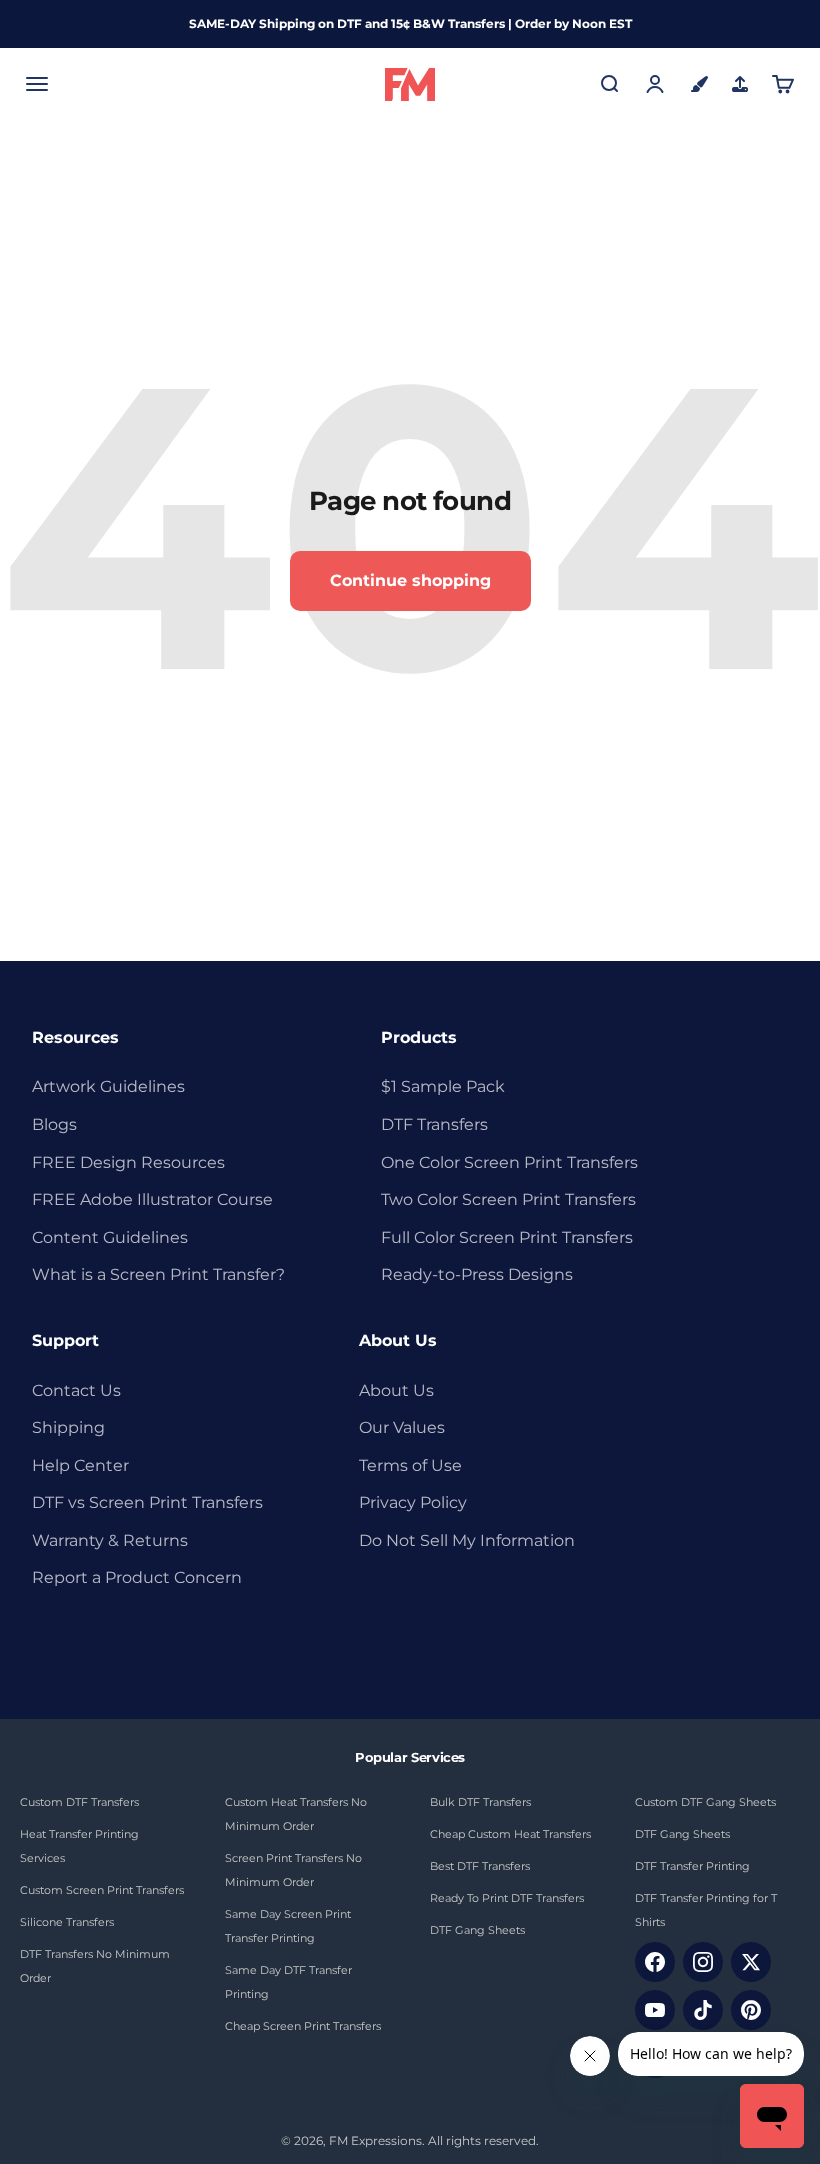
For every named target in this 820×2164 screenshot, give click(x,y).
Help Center (80, 1465)
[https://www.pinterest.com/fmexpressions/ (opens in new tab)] (751, 2010)
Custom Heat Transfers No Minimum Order (296, 1814)
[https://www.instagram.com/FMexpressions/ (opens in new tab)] (703, 1962)
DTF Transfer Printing (692, 1866)
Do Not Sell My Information (467, 1540)
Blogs (54, 1124)
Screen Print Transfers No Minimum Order (293, 1870)
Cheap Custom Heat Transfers (510, 1834)
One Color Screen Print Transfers (509, 1162)
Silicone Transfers (67, 1922)
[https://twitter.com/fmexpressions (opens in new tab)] (751, 1962)
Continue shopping (410, 580)
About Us (396, 1390)
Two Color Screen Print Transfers (508, 1199)
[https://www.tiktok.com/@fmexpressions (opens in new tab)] (703, 2010)
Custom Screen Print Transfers (102, 1890)
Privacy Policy (413, 1502)
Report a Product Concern (137, 1577)
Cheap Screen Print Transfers (303, 2026)
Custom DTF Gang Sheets (705, 1802)
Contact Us (76, 1390)
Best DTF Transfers (480, 1866)
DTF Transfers (434, 1124)
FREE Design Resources (128, 1162)
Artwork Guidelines (108, 1086)
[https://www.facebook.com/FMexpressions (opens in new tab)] (655, 1962)
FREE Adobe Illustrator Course (152, 1199)
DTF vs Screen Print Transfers (147, 1502)
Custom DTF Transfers (79, 1802)
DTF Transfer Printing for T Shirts (706, 1910)
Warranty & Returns (110, 1540)
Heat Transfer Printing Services (79, 1846)
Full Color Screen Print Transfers (507, 1237)
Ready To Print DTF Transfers (507, 1898)
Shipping (68, 1427)
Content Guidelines (110, 1237)
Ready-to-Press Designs (477, 1274)
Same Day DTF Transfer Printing (288, 1982)
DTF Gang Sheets (477, 1930)
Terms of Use (410, 1465)
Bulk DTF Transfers (480, 1802)
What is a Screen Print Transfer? (158, 1274)
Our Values (402, 1427)
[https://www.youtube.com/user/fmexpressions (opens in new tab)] (655, 2010)
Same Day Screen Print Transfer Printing (288, 1926)
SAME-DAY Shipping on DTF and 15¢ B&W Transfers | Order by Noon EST (410, 23)
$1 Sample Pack (443, 1086)
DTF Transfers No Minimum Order (95, 1966)
